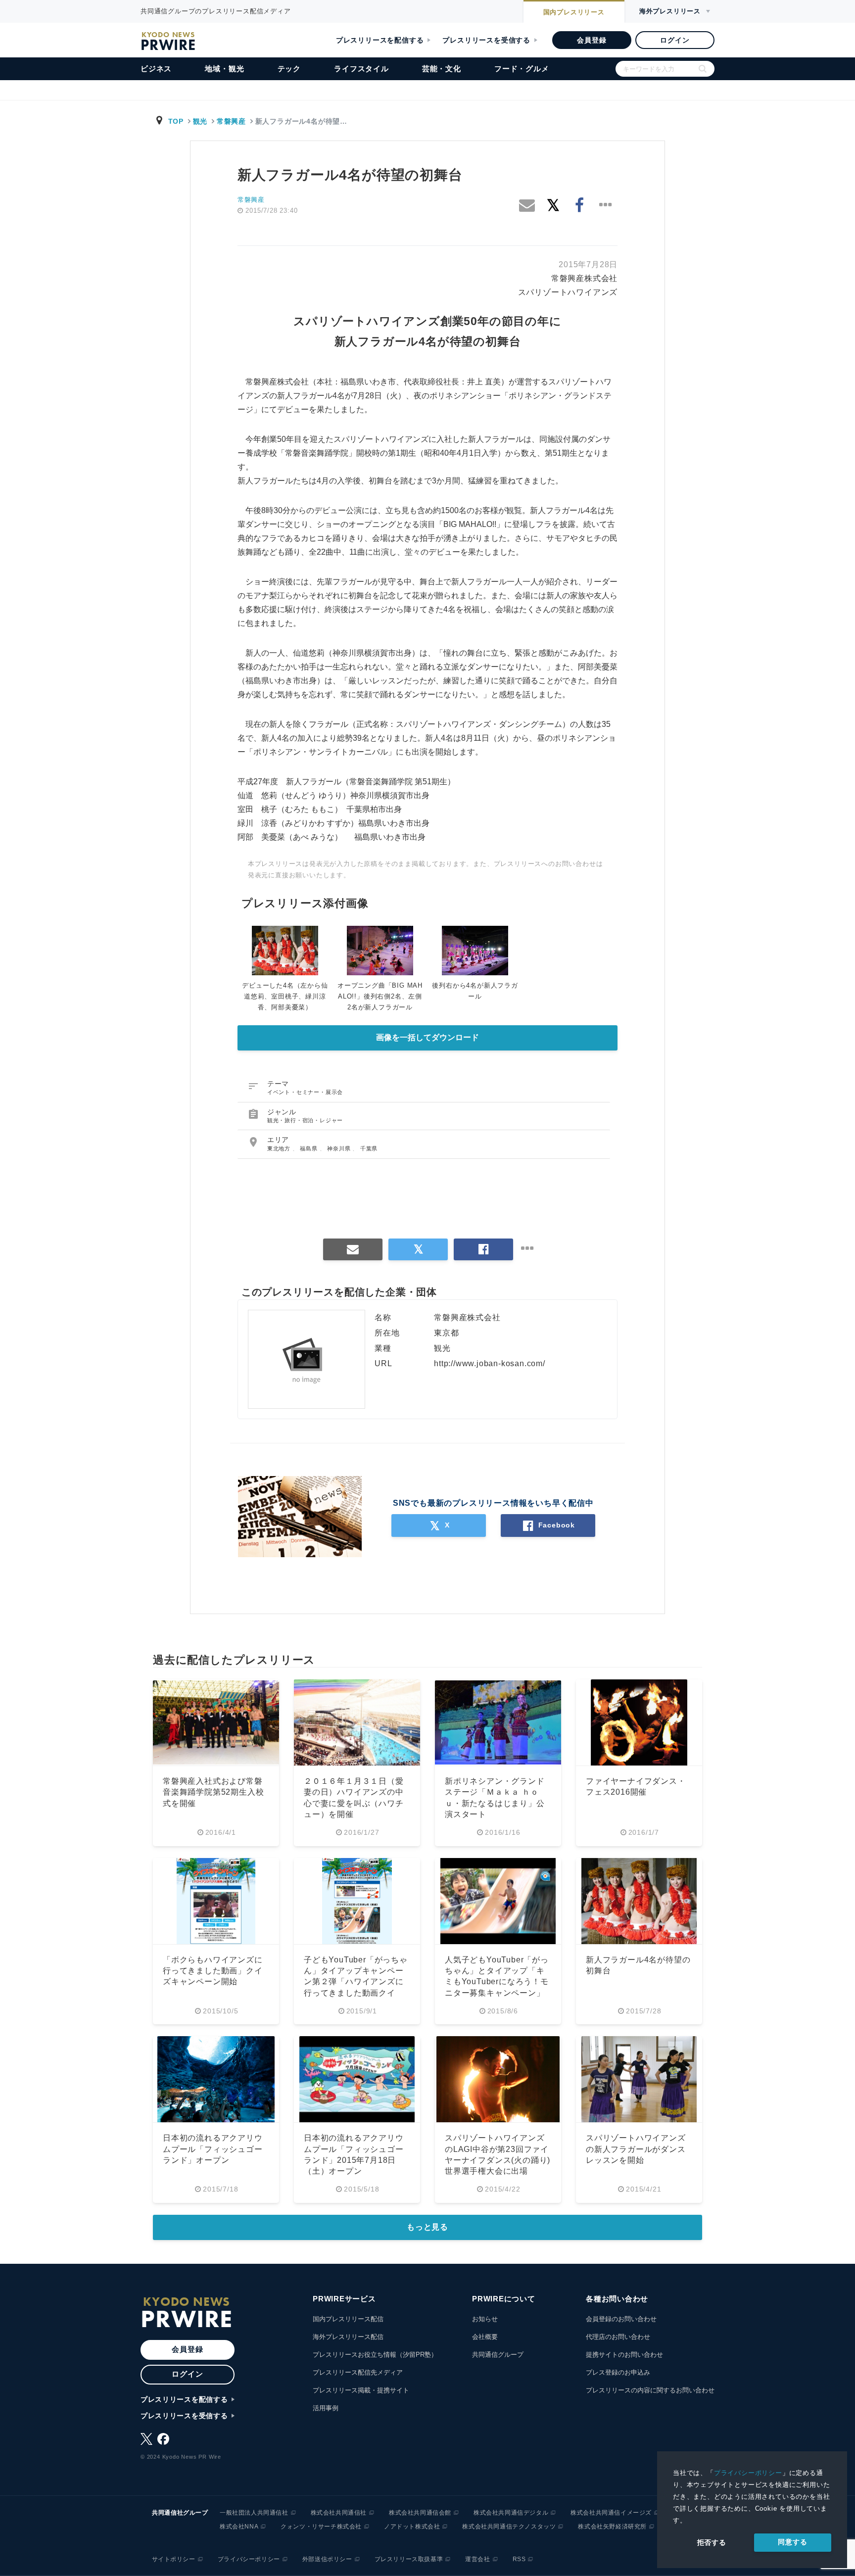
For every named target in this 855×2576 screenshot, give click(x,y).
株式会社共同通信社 (339, 2513)
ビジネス (156, 69)
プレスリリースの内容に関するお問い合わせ (650, 2390)
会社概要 (485, 2337)
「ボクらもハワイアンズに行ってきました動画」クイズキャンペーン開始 (213, 1971)
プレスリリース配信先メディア (358, 2372)
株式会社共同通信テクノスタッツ (509, 2527)
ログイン (675, 40)
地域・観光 (224, 69)
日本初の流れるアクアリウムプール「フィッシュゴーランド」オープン (213, 2149)
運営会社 (477, 2559)
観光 (200, 121)
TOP (176, 121)
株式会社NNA (239, 2527)
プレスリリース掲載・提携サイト (361, 2390)
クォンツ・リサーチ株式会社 (321, 2527)
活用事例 (326, 2408)
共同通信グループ (498, 2355)
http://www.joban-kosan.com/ (490, 1363)
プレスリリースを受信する (486, 40)
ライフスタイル (361, 69)
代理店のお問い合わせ (618, 2337)
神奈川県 (340, 1148)
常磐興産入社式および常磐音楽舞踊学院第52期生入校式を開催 (213, 1792)
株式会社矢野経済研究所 (612, 2527)
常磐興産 (231, 121)
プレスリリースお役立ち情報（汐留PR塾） (375, 2355)
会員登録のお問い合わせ (621, 2319)
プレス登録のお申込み (618, 2372)
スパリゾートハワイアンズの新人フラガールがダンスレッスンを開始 (636, 2149)
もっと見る (427, 2227)
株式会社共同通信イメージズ (611, 2513)
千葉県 (369, 1148)
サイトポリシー (174, 2559)
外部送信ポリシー (327, 2559)
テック (289, 69)
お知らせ (485, 2319)
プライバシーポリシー (748, 2473)
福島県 (309, 1148)
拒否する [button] (712, 2542)
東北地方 (280, 1148)
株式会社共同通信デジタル (511, 2513)
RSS (519, 2559)
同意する (792, 2542)
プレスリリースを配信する (380, 40)
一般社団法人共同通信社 (254, 2513)
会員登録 (592, 40)
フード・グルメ (522, 69)
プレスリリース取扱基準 (409, 2559)
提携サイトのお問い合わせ (624, 2355)
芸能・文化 (442, 69)
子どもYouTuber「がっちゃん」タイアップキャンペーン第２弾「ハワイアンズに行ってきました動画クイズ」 (356, 1982)
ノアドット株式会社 (412, 2527)
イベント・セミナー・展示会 (305, 1092)
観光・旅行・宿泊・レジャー (305, 1120)
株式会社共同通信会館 (420, 2513)
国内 (574, 12)
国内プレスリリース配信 (348, 2319)
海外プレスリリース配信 (348, 2337)
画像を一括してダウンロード (427, 1037)
